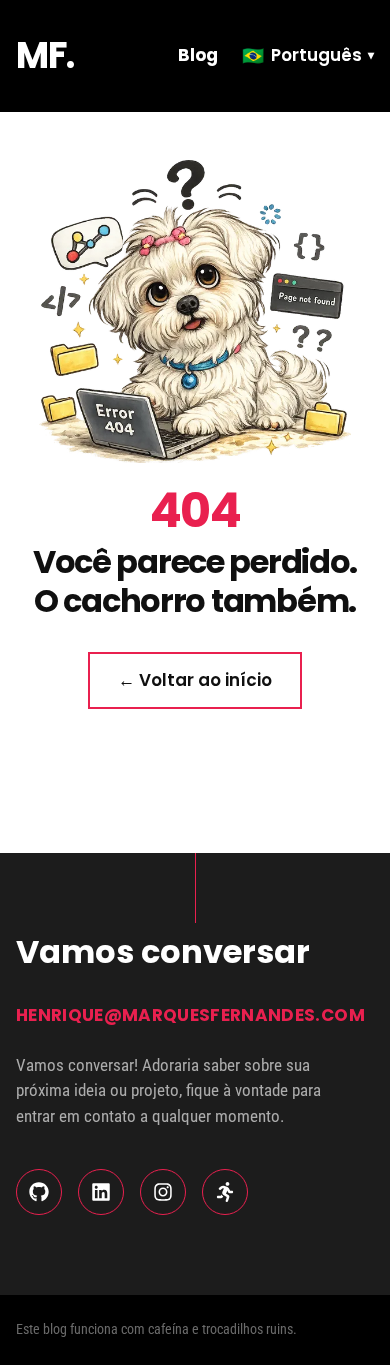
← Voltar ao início (195, 680)
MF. (45, 55)
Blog (198, 55)
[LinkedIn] (101, 1192)
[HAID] (225, 1192)
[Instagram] (163, 1192)
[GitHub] (39, 1192)
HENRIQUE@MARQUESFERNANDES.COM (190, 1015)
